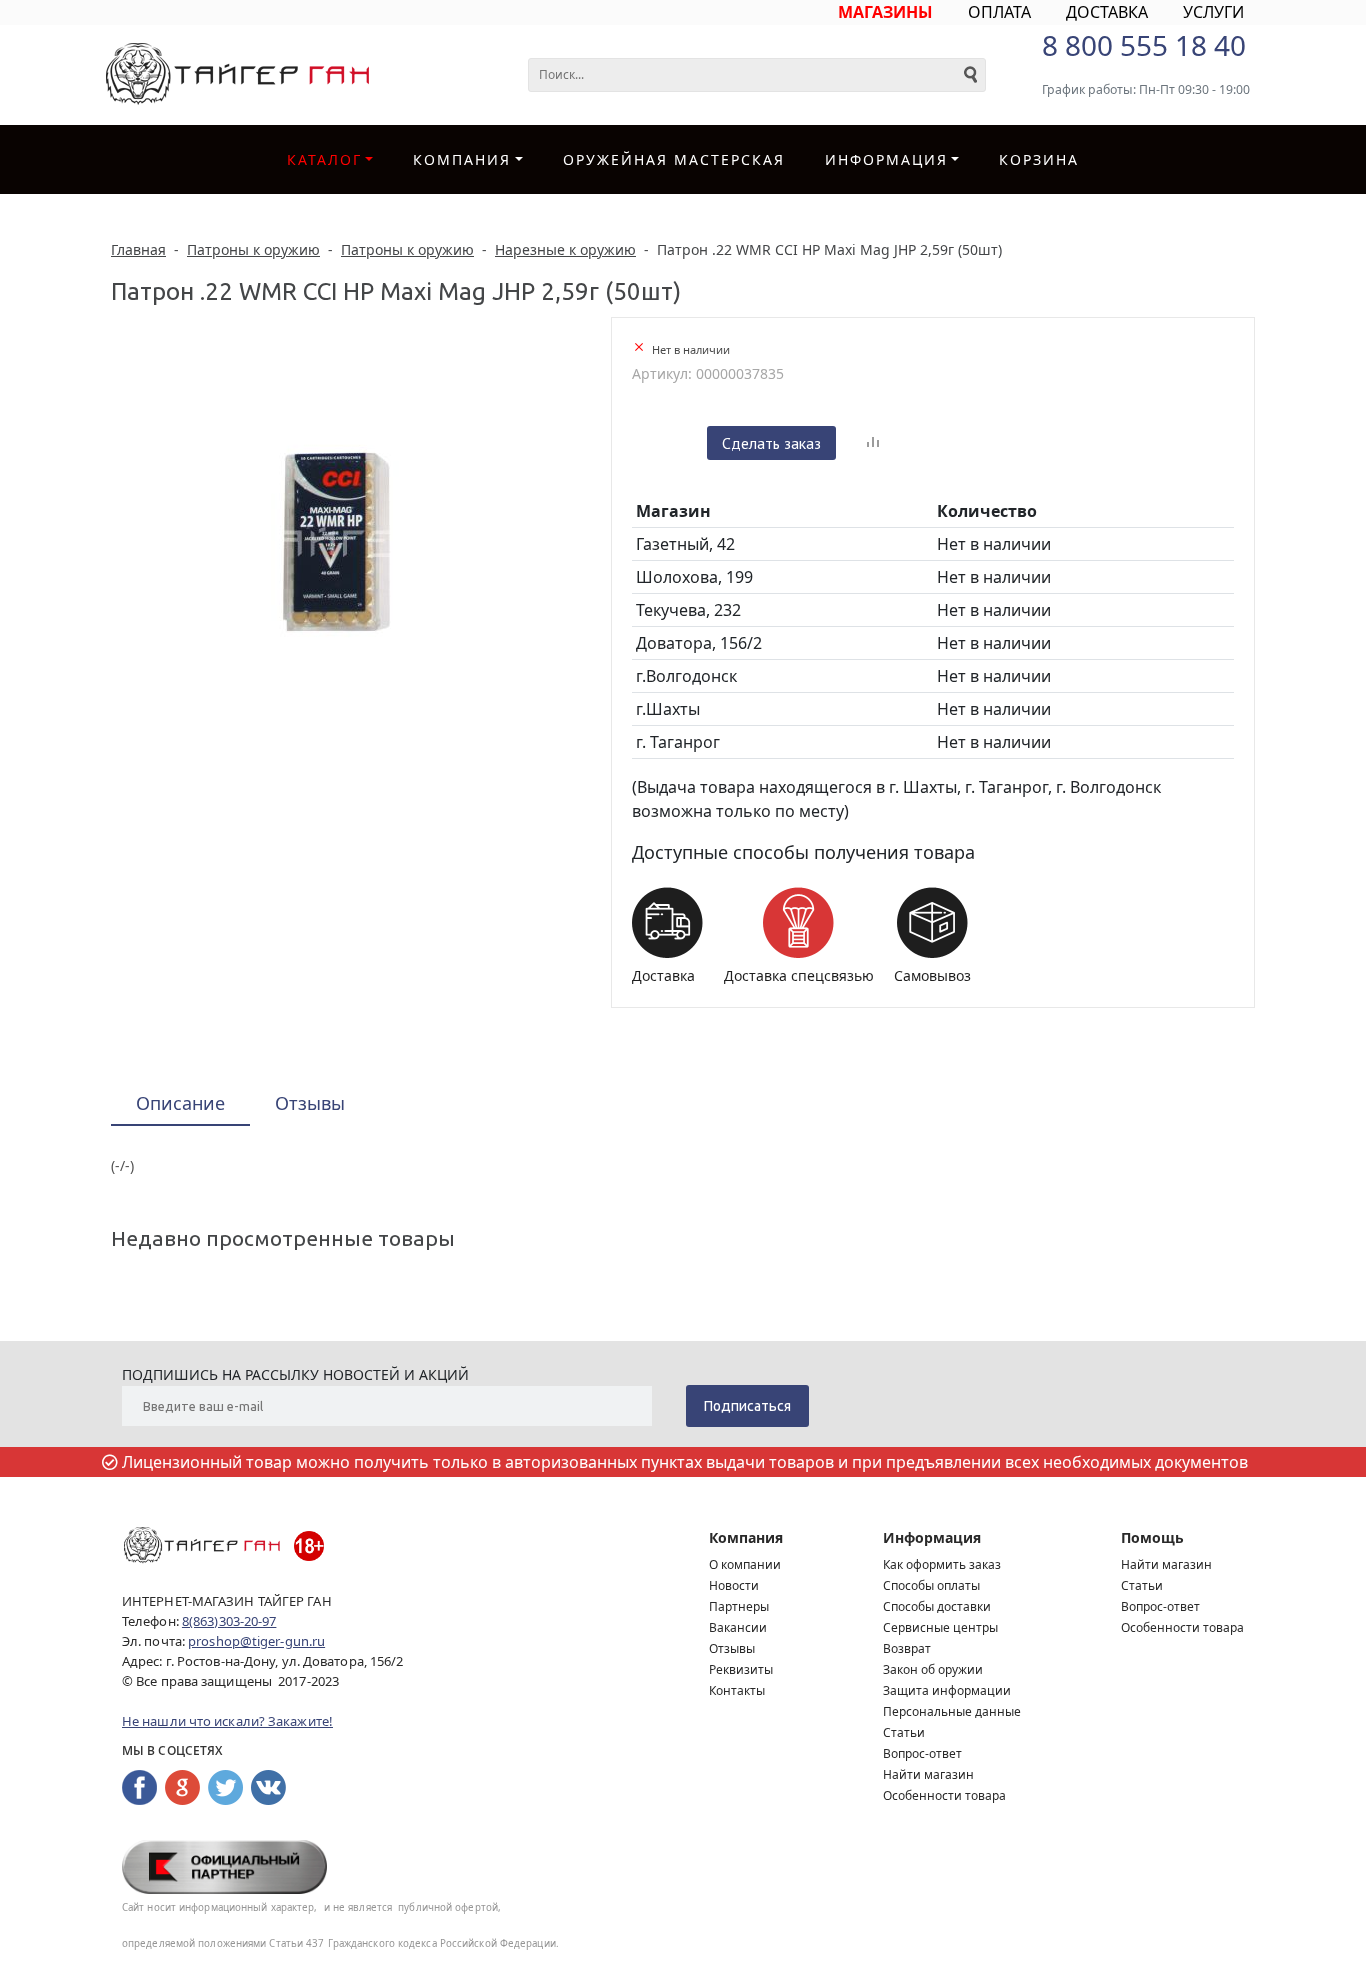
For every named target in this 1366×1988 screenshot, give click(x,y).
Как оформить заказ (942, 1564)
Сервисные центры (940, 1627)
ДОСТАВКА (1107, 12)
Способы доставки (937, 1606)
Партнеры (739, 1606)
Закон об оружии (933, 1669)
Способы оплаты (931, 1585)
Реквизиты (741, 1669)
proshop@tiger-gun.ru (256, 1641)
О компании (745, 1564)
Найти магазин (928, 1774)
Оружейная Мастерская (674, 159)
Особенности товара (944, 1795)
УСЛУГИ (1213, 12)
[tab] (180, 1104)
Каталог (324, 159)
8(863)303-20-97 (229, 1621)
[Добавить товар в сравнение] (873, 443)
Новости (734, 1585)
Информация (932, 1537)
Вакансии (738, 1627)
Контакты (737, 1690)
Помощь (1152, 1537)
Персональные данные (952, 1711)
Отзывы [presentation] (310, 1103)
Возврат (907, 1648)
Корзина (1039, 159)
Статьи (904, 1732)
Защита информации (947, 1690)
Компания (462, 159)
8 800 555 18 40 (1144, 45)
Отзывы (732, 1648)
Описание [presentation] (180, 1103)
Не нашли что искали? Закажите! (227, 1721)
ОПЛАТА (999, 12)
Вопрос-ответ (922, 1753)
